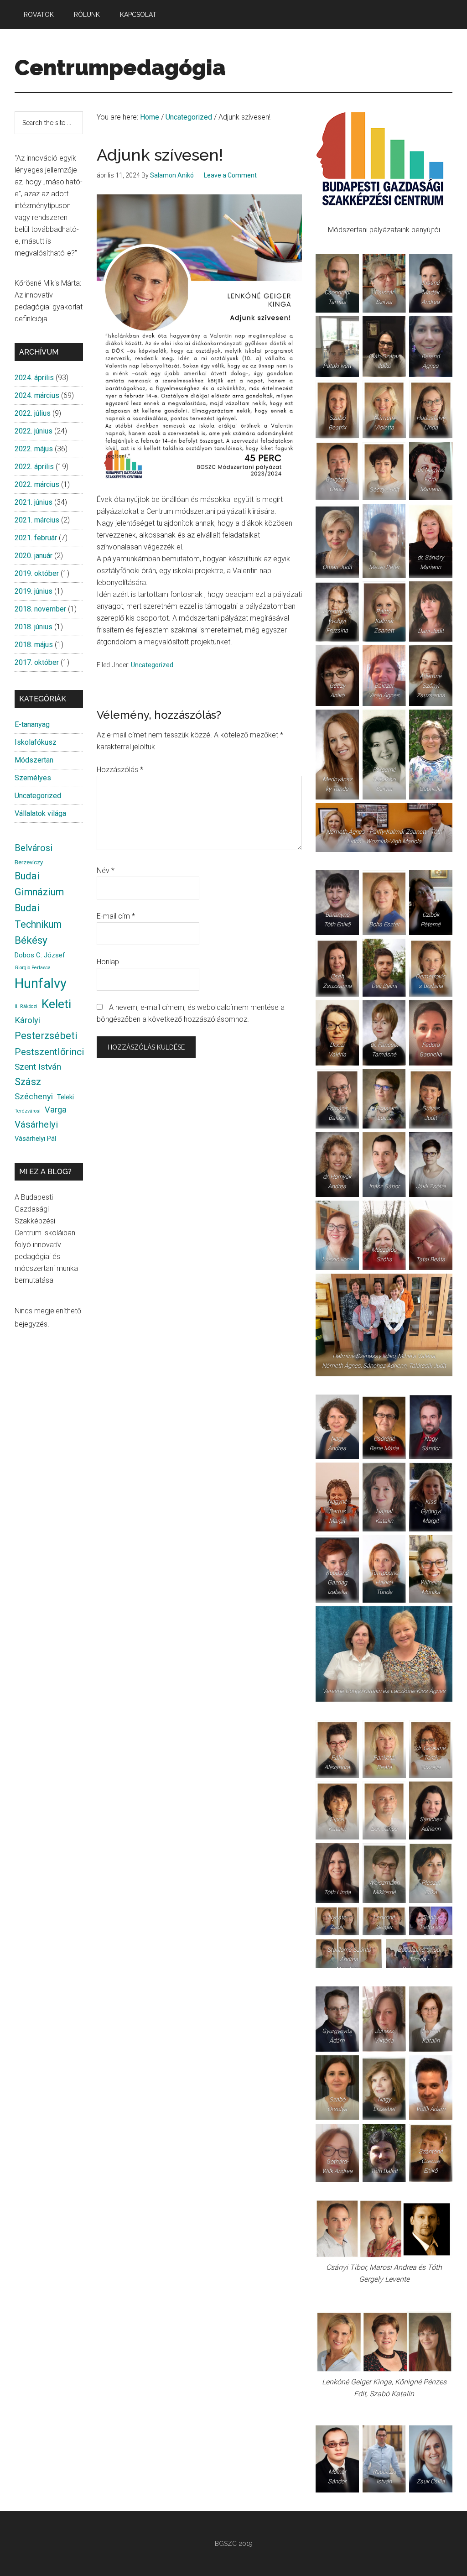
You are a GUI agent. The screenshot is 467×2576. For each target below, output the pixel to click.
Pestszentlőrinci (49, 1052)
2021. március (37, 520)
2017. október (37, 662)
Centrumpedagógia (120, 68)
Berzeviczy (29, 862)
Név (106, 870)
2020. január (34, 556)
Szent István (38, 1067)
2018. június (34, 627)
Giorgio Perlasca (33, 968)
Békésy (31, 940)
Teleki (65, 1097)
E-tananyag (32, 724)
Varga (56, 1110)
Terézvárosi (28, 1111)
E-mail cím (116, 916)
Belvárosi (34, 848)
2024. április (34, 378)
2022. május (34, 449)
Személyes (33, 778)
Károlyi (27, 1020)
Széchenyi (34, 1097)
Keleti (56, 1004)
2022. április (34, 467)
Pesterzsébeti (46, 1035)
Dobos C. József (40, 955)
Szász (28, 1082)
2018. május (34, 645)
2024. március (37, 395)
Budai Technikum (38, 916)
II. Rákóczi (26, 1006)
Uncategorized (152, 665)
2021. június (34, 502)
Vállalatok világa (40, 813)
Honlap (108, 962)
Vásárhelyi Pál (35, 1139)
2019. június (34, 591)
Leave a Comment (230, 175)
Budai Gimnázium (39, 884)
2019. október (37, 573)
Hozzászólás (120, 770)
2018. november (40, 609)
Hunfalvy (41, 983)
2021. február (36, 538)
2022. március (37, 484)
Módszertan (34, 760)
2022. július (33, 413)
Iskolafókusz (36, 742)
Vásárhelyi (36, 1124)
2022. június (34, 431)
